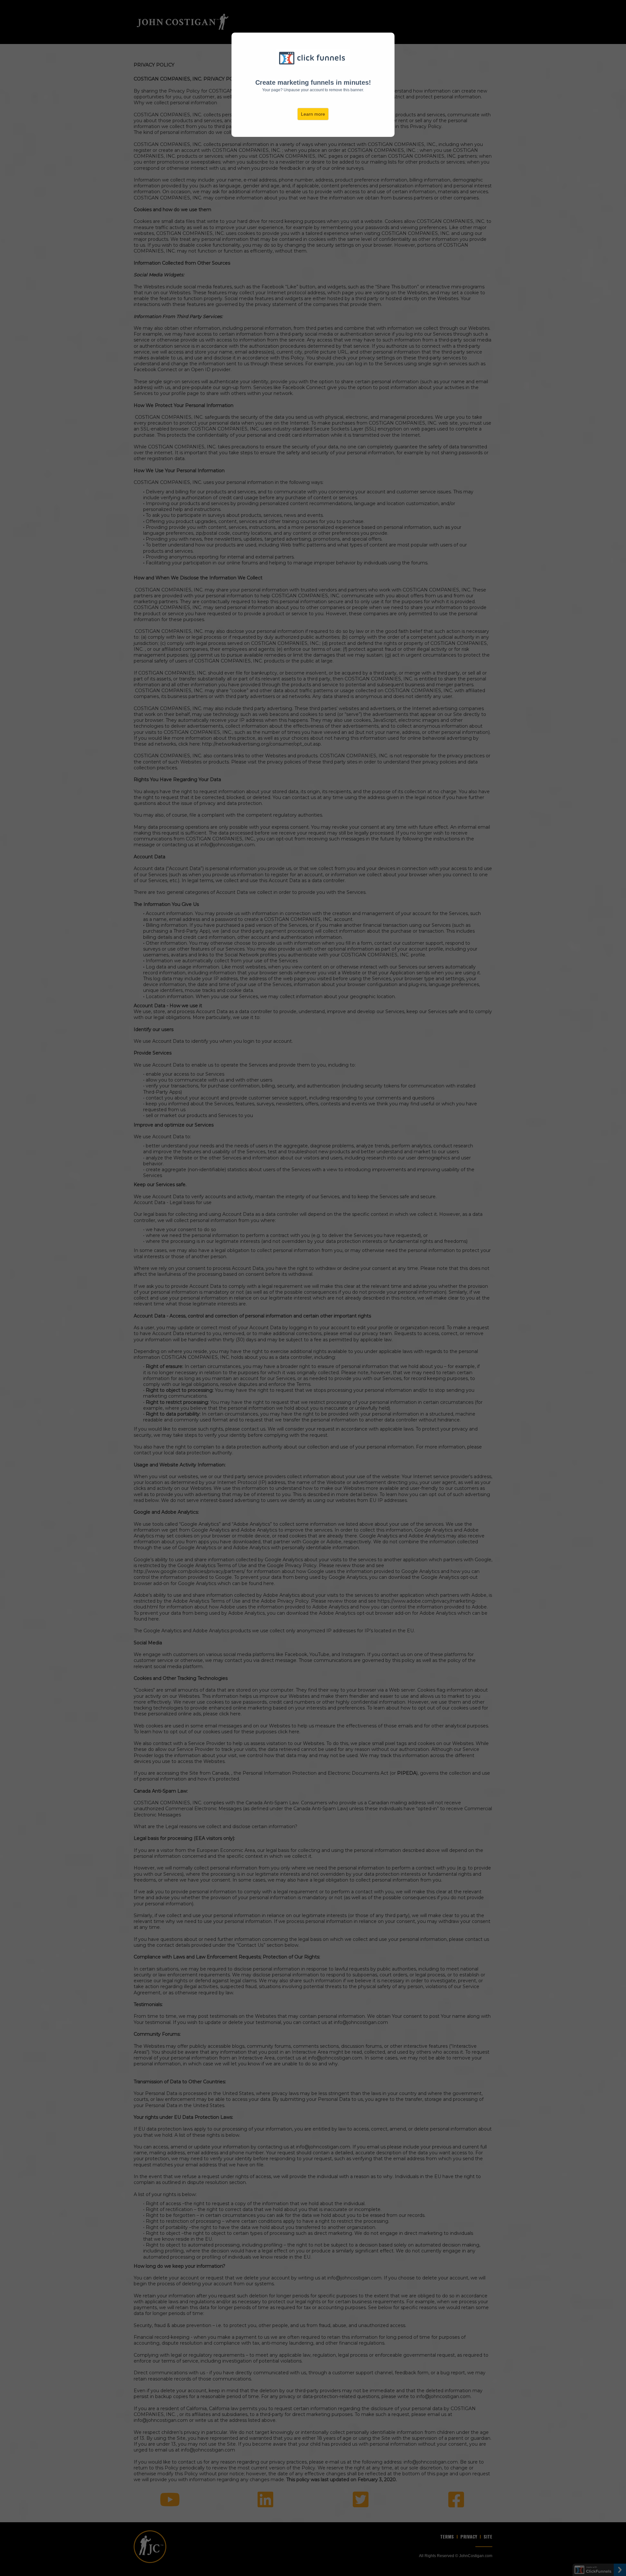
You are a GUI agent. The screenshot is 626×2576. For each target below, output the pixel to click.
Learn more (313, 114)
